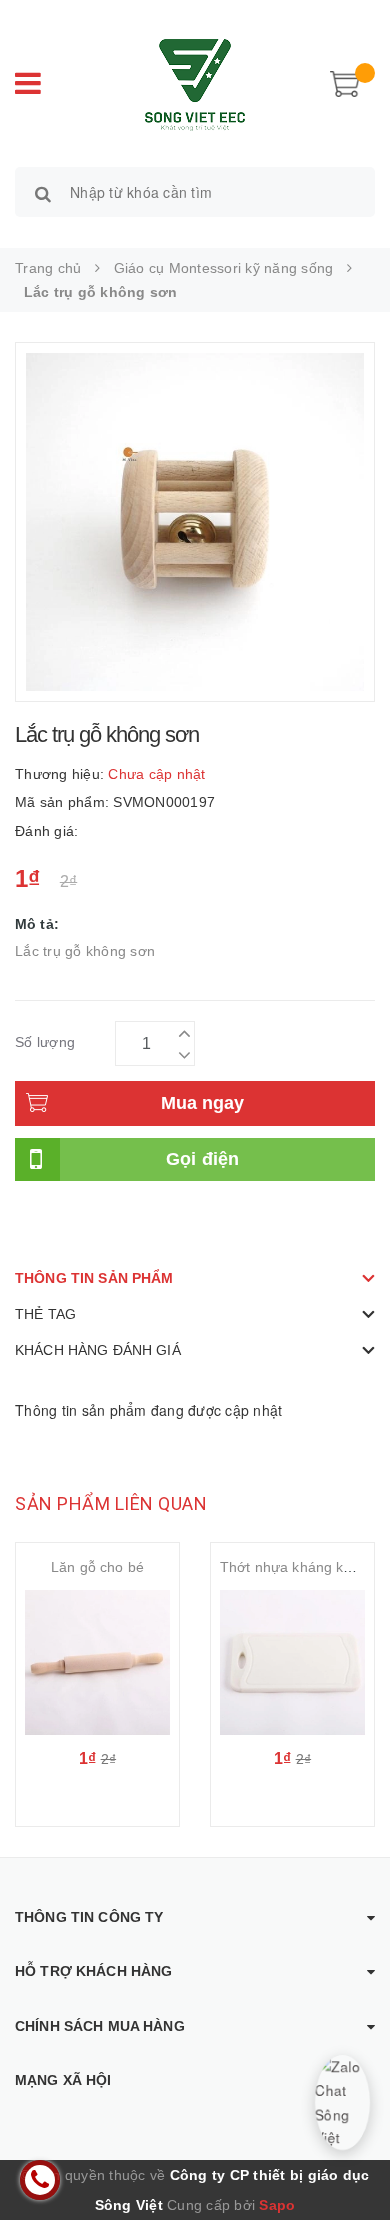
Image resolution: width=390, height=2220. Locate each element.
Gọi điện (203, 1159)
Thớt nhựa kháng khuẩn (298, 1567)
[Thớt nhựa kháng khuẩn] (292, 1662)
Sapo (277, 2205)
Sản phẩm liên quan (111, 1503)
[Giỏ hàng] (345, 82)
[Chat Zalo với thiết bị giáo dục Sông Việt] (342, 2102)
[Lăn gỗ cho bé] (97, 1662)
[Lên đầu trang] (350, 2160)
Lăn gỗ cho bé (97, 1567)
